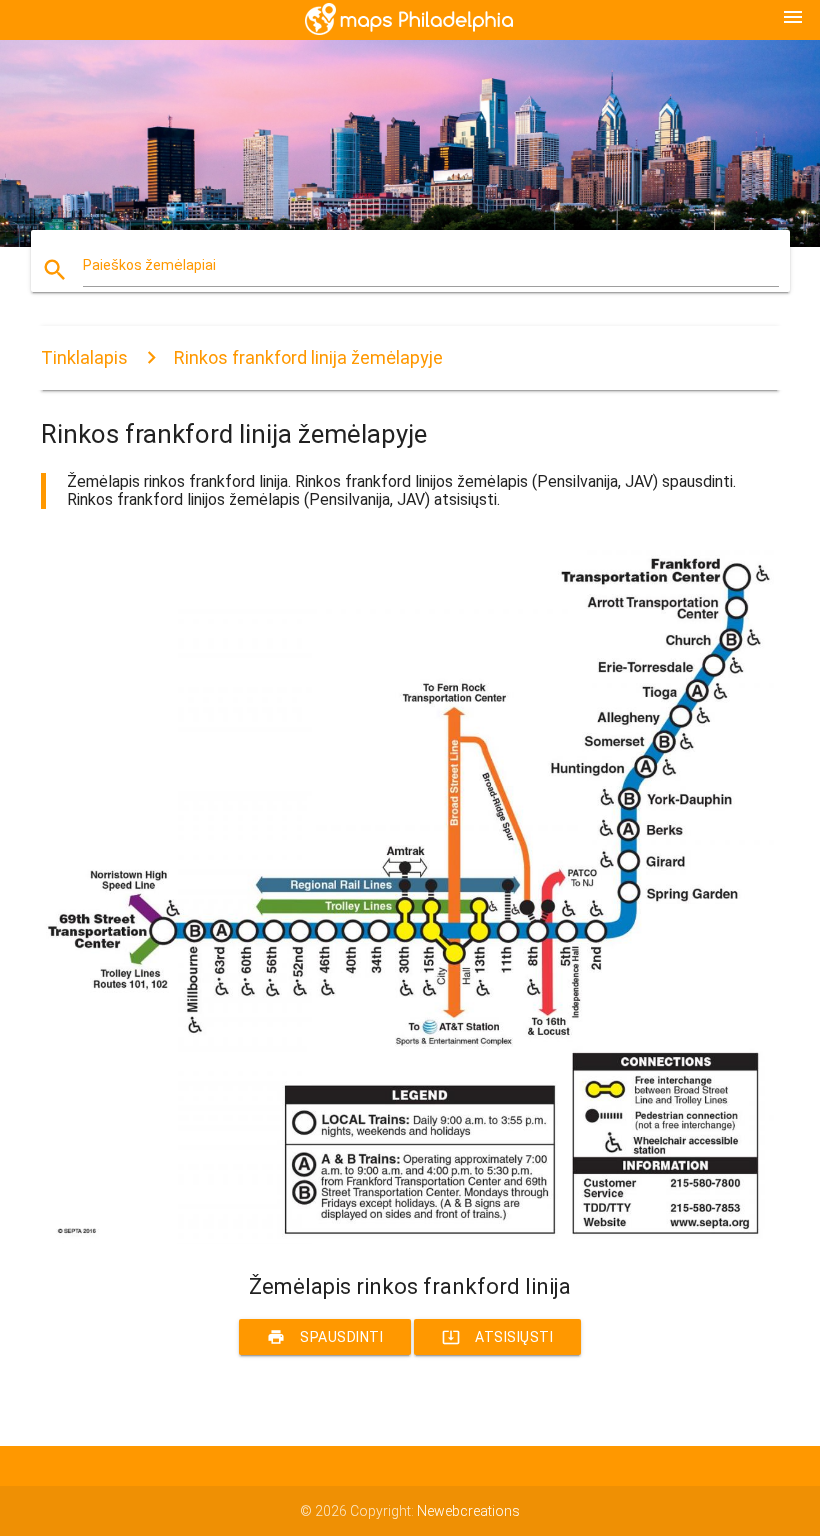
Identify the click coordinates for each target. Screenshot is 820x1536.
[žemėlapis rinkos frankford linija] (410, 1239)
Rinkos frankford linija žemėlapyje (308, 357)
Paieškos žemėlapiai (149, 265)
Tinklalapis (84, 357)
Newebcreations (468, 1511)
